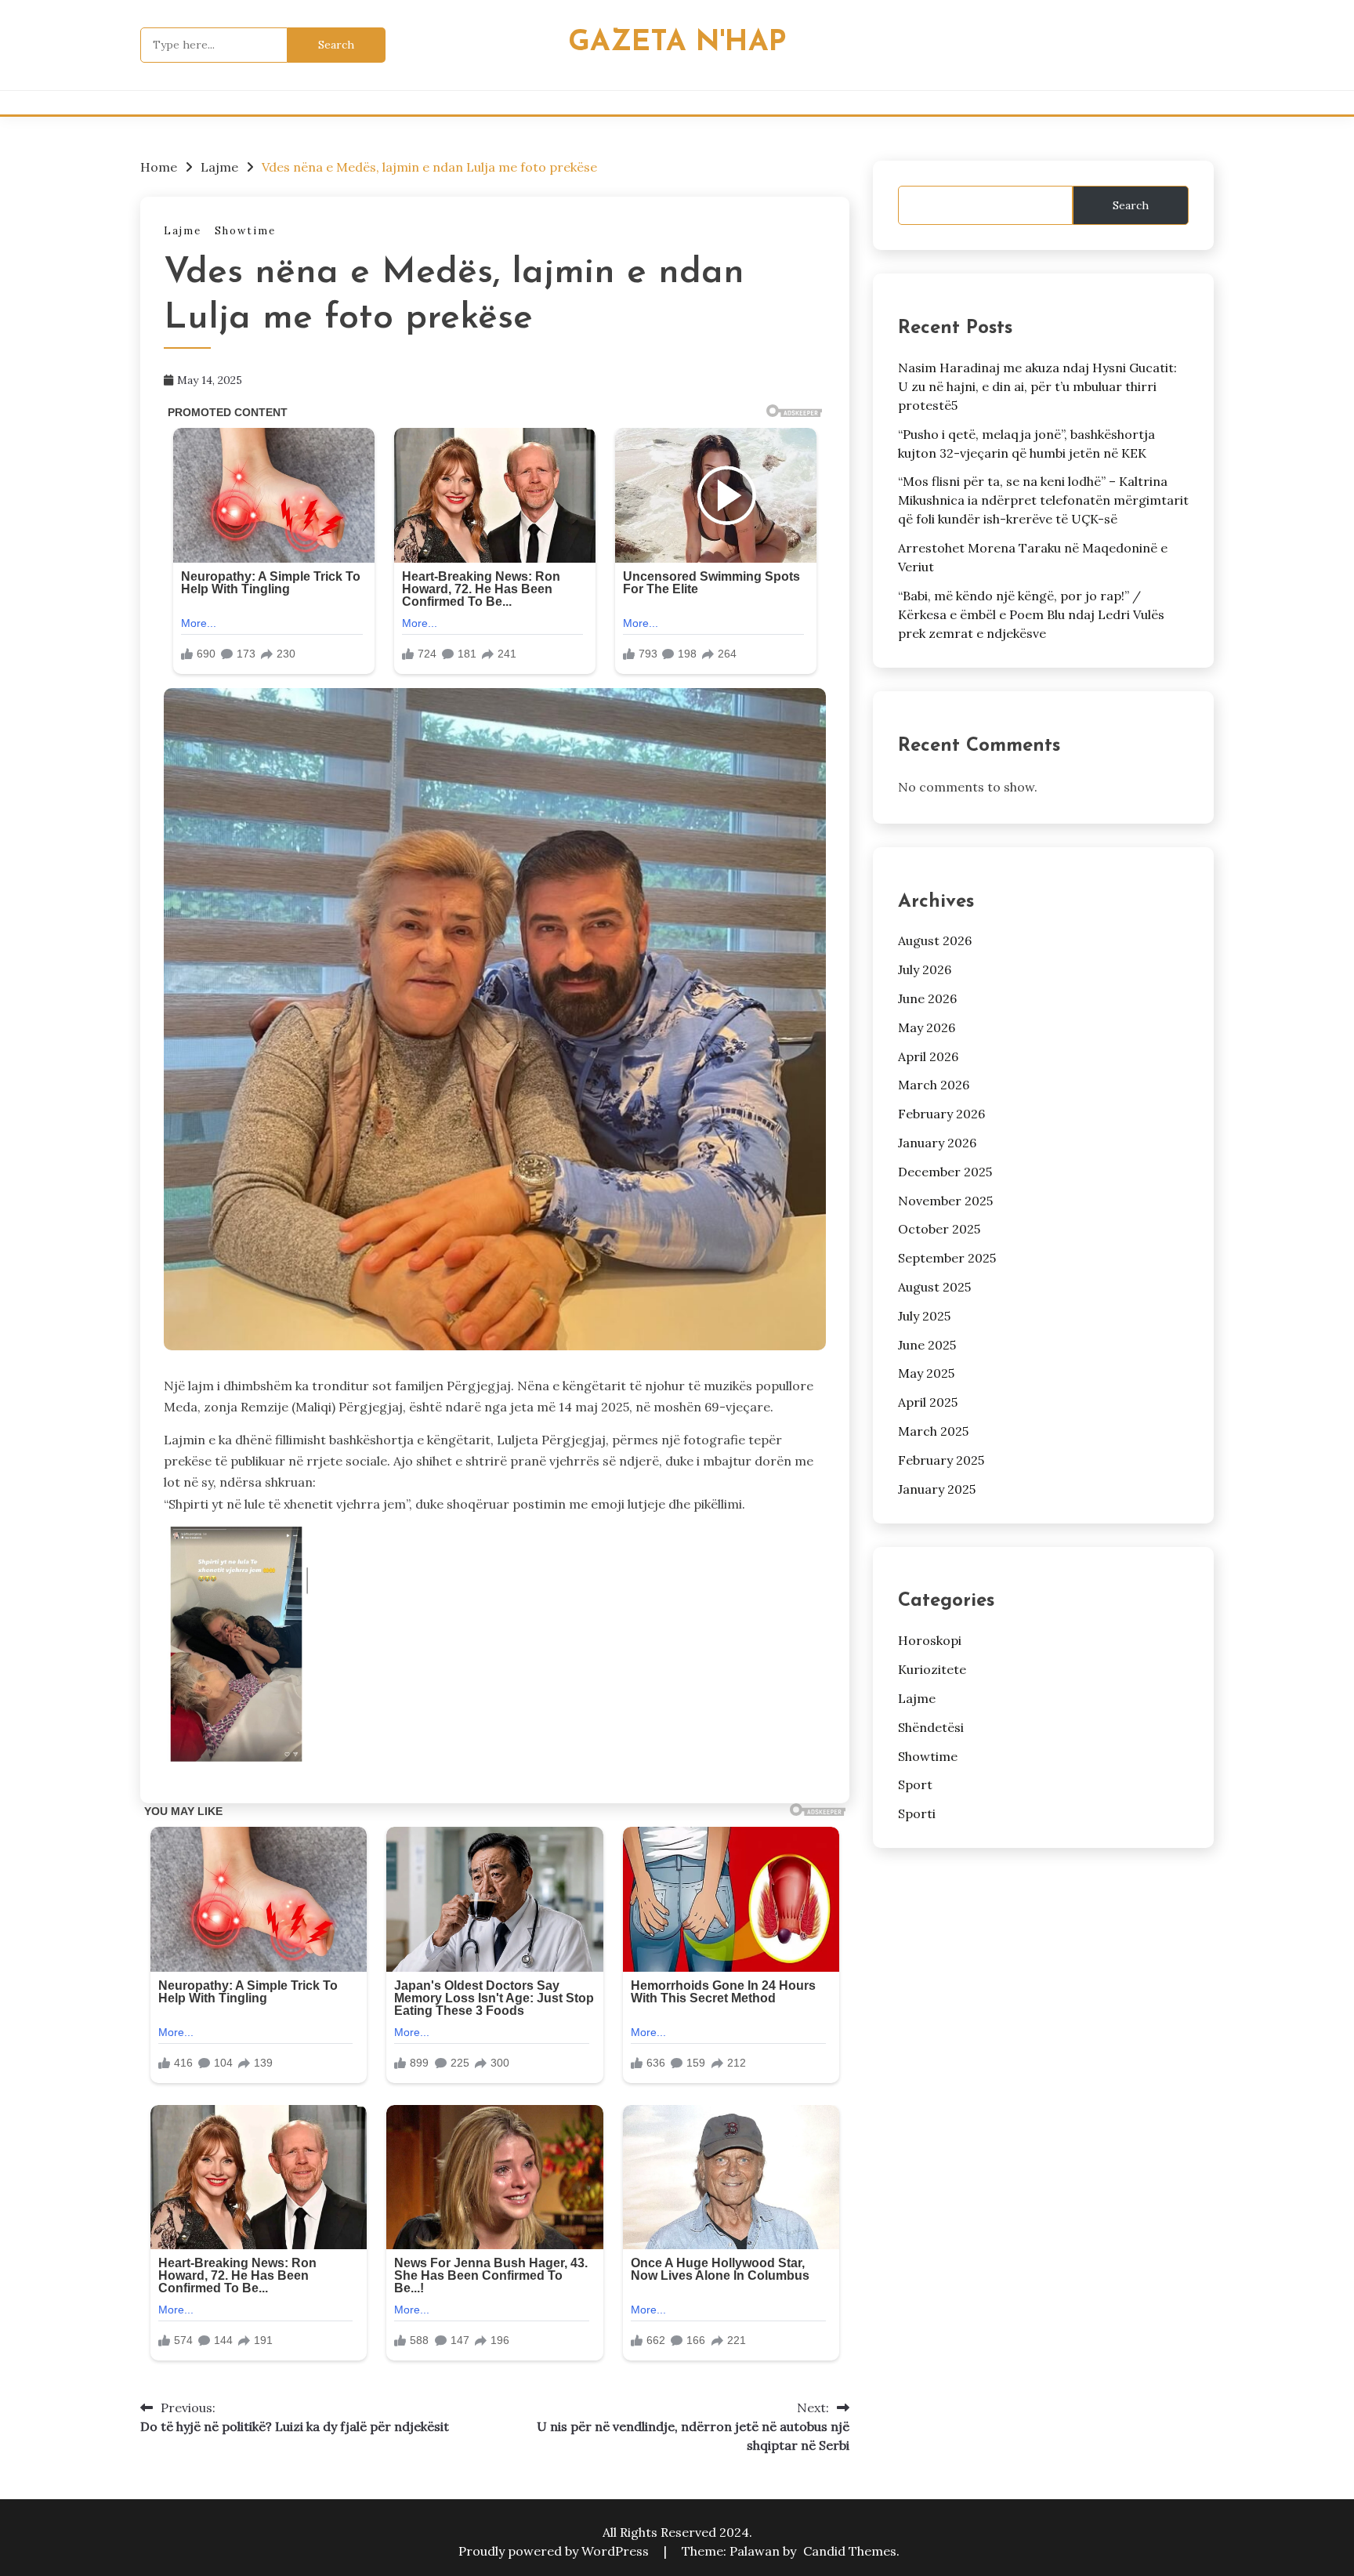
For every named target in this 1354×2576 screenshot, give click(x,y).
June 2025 (927, 1345)
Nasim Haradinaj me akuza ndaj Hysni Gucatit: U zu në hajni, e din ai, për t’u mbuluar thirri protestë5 (1037, 386)
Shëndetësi (931, 1727)
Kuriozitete (932, 1669)
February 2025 (941, 1460)
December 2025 (945, 1172)
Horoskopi (930, 1640)
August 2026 (935, 940)
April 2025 (928, 1402)
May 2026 (927, 1027)
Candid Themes (850, 2551)
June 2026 (927, 998)
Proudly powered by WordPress (555, 2551)
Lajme (183, 231)
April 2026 (928, 1056)
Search (1131, 205)
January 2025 (937, 1489)
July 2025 (924, 1316)
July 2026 (925, 969)
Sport (915, 1784)
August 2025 (934, 1287)
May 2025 (926, 1373)
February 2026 (941, 1114)
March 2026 (934, 1085)
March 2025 (933, 1431)
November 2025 (945, 1201)
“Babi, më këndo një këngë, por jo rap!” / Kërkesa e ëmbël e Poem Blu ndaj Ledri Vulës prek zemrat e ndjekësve (1031, 614)
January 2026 (937, 1143)
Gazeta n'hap (677, 43)
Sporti (917, 1813)
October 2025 (939, 1229)
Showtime (245, 231)
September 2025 (947, 1258)
